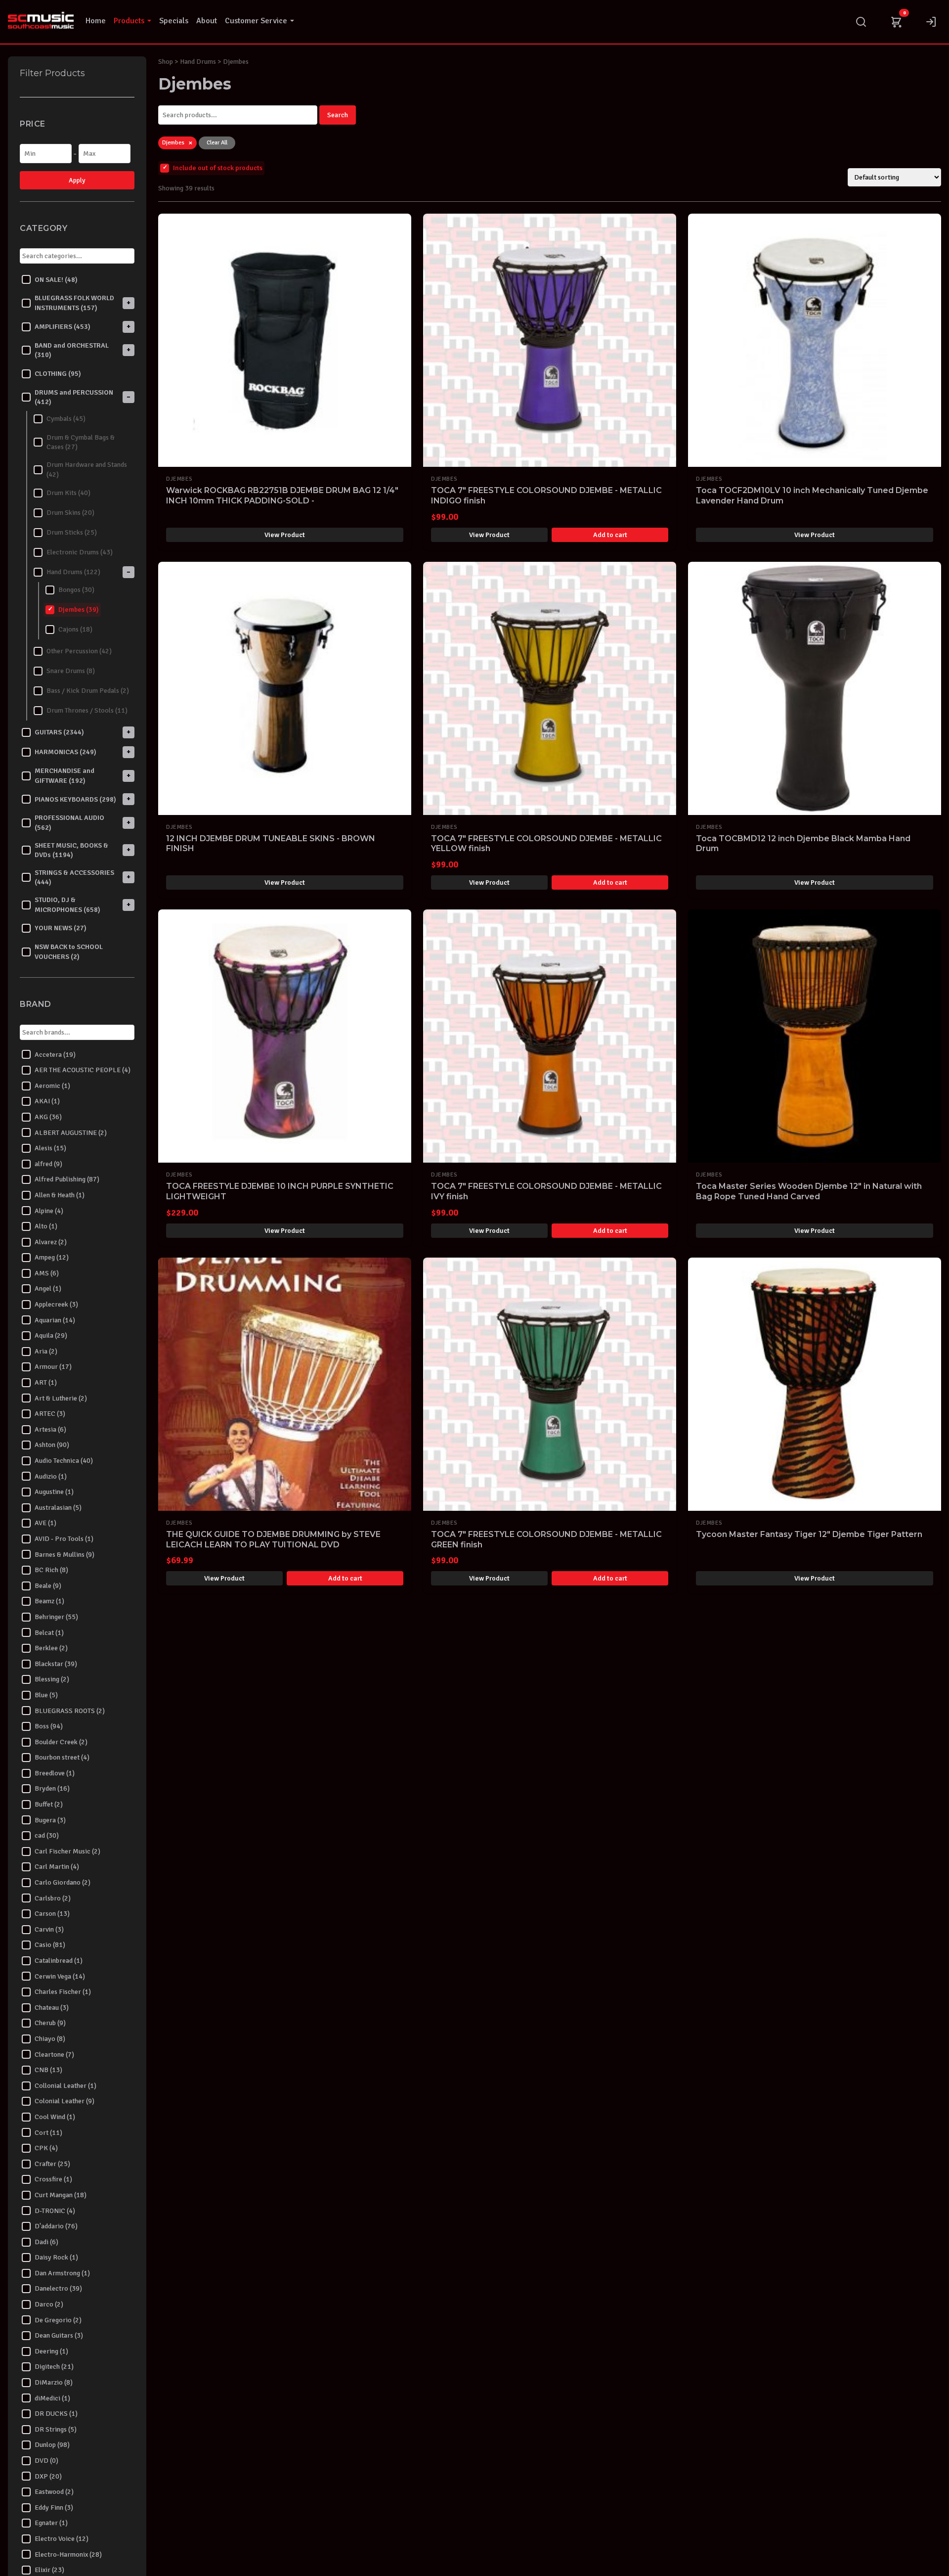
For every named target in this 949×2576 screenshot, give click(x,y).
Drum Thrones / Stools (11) (87, 710)
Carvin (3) (49, 1929)
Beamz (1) (49, 1601)
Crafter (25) (52, 2163)
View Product (285, 535)
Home (96, 21)
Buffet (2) (49, 1804)
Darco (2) (49, 2304)
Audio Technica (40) (64, 1461)
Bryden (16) (52, 1788)
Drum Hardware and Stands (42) (87, 470)
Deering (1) (51, 2351)
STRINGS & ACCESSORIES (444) (74, 877)
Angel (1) (48, 1288)
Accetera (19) (55, 1054)
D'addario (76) (56, 2226)
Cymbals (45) (66, 419)
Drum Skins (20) (70, 513)
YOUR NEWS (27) (61, 928)
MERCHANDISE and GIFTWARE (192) (65, 776)
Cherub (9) (50, 2023)
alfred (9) (48, 1163)
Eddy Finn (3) (54, 2507)
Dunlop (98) (52, 2445)
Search (338, 115)
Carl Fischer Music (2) (67, 1851)
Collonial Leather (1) (65, 2085)
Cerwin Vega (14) (60, 1976)
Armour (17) (53, 1367)
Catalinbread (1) (59, 1961)
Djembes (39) (79, 610)
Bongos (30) (76, 590)
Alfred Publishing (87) (67, 1179)
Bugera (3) (50, 1820)
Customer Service (256, 21)
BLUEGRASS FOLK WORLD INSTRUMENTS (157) (74, 303)
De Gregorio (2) (58, 2320)
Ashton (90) (52, 1445)
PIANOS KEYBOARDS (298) (75, 799)
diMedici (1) (52, 2398)
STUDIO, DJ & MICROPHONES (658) (67, 905)
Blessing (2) (52, 1679)
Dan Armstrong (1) (62, 2273)
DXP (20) (48, 2476)
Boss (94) (49, 1726)
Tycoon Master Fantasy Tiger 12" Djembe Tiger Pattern (809, 1534)
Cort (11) (48, 2132)
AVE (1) (45, 1523)
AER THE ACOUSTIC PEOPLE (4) (83, 1070)
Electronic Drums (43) (80, 552)
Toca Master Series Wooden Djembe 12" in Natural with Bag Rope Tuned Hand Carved (809, 1191)
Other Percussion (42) (79, 651)
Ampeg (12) (52, 1257)
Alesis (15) (50, 1148)
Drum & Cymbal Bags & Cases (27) (81, 442)
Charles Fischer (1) (63, 1992)
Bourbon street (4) (62, 1757)
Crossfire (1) (53, 2179)
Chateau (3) (52, 2007)
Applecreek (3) (56, 1304)
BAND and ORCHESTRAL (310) (72, 350)
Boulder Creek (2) (61, 1741)
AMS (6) (47, 1273)
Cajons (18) (75, 629)
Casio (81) (50, 1945)
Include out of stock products (218, 168)
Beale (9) (48, 1585)
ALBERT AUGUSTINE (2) (71, 1132)
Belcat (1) (49, 1632)
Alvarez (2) (51, 1242)
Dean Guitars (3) (59, 2335)
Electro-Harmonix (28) (68, 2554)
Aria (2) (46, 1351)
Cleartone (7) (54, 2054)
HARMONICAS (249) (65, 752)
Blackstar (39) (56, 1663)
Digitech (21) (54, 2367)
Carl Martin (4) (57, 1867)
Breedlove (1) (55, 1773)
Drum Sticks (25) (72, 532)
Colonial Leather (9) (65, 2101)
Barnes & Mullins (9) (65, 1554)
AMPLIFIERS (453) (63, 326)
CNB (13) (48, 2070)
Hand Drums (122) (73, 572)
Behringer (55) (56, 1617)
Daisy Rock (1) (56, 2257)
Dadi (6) (46, 2241)
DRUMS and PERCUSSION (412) (74, 397)
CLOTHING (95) (58, 374)
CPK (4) (46, 2148)
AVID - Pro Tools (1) (64, 1539)
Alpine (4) (49, 1210)
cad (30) (47, 1835)
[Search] (861, 22)
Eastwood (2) (54, 2492)
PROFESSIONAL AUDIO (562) (69, 823)
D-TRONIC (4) (55, 2210)
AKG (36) (48, 1117)
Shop (166, 62)
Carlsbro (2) (53, 1898)
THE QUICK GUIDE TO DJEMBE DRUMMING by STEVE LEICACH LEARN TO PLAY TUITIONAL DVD (273, 1539)
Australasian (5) (58, 1507)
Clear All (217, 143)
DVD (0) (46, 2461)
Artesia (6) (50, 1429)
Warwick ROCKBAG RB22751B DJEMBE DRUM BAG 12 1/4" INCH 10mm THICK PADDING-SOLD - (282, 496)
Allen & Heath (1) (60, 1195)
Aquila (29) (51, 1335)
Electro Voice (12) (62, 2539)
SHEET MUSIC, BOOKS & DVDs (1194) (71, 850)
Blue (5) (46, 1695)
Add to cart (610, 535)
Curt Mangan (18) (61, 2195)
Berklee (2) (51, 1648)
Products (129, 21)
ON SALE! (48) (56, 279)
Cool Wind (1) (55, 2117)
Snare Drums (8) (71, 671)
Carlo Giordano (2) (63, 1882)
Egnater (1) (51, 2523)
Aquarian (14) (55, 1320)
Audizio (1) (51, 1476)
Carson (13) (52, 1914)
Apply (77, 180)
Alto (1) (46, 1226)
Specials (174, 21)
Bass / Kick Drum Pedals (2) (88, 691)
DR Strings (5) (56, 2429)
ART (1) (46, 1382)
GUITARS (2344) (59, 732)
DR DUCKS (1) (56, 2414)
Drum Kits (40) (68, 493)
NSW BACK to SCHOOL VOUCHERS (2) (69, 952)
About (207, 21)
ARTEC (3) (50, 1414)
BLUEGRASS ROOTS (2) (70, 1710)
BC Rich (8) (51, 1570)
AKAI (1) (47, 1101)
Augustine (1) (54, 1492)
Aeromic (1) (52, 1085)
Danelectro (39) (58, 2288)
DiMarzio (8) (54, 2382)
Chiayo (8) (50, 2039)
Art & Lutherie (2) (61, 1398)
